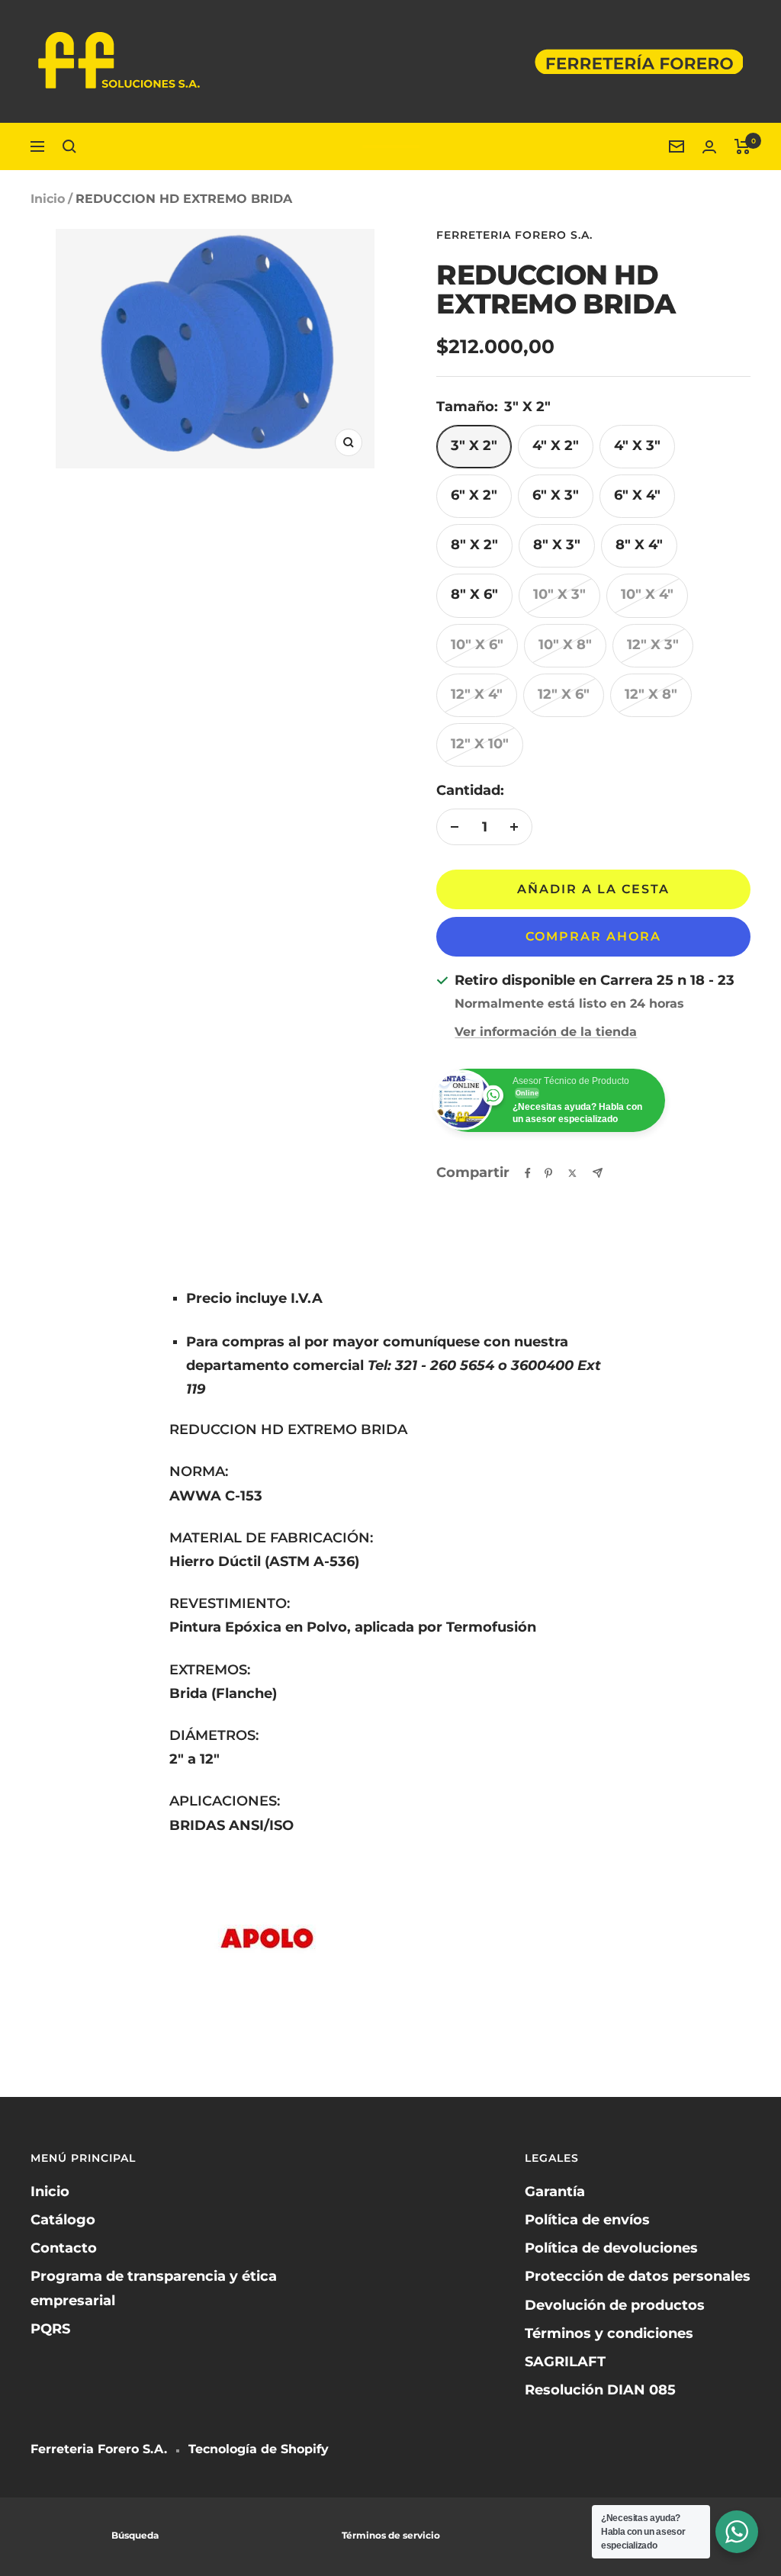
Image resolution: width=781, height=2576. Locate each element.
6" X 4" (637, 495)
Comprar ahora (593, 936)
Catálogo (63, 2220)
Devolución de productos (615, 2305)
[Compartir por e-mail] (598, 1173)
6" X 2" (474, 495)
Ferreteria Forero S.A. (514, 235)
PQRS (50, 2329)
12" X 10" (480, 744)
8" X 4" (639, 545)
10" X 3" (559, 594)
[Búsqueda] (69, 146)
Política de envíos (587, 2220)
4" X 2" (556, 445)
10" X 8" (565, 645)
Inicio (48, 199)
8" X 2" (474, 545)
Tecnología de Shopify (259, 2449)
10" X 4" (647, 594)
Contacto (64, 2248)
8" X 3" (557, 545)
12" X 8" (651, 694)
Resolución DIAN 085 (600, 2390)
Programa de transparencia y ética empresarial (154, 2288)
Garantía (555, 2192)
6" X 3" (556, 495)
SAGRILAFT (565, 2362)
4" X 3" (637, 445)
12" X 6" (564, 694)
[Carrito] (742, 146)
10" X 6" (477, 645)
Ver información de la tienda (546, 1032)
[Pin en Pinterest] (548, 1173)
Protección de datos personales (638, 2276)
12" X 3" (653, 645)
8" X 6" (474, 594)
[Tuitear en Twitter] (572, 1173)
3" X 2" (474, 445)
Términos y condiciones (609, 2333)
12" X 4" (477, 694)
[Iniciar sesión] (709, 147)
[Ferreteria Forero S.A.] (391, 146)
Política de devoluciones (611, 2248)
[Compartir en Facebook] (528, 1173)
